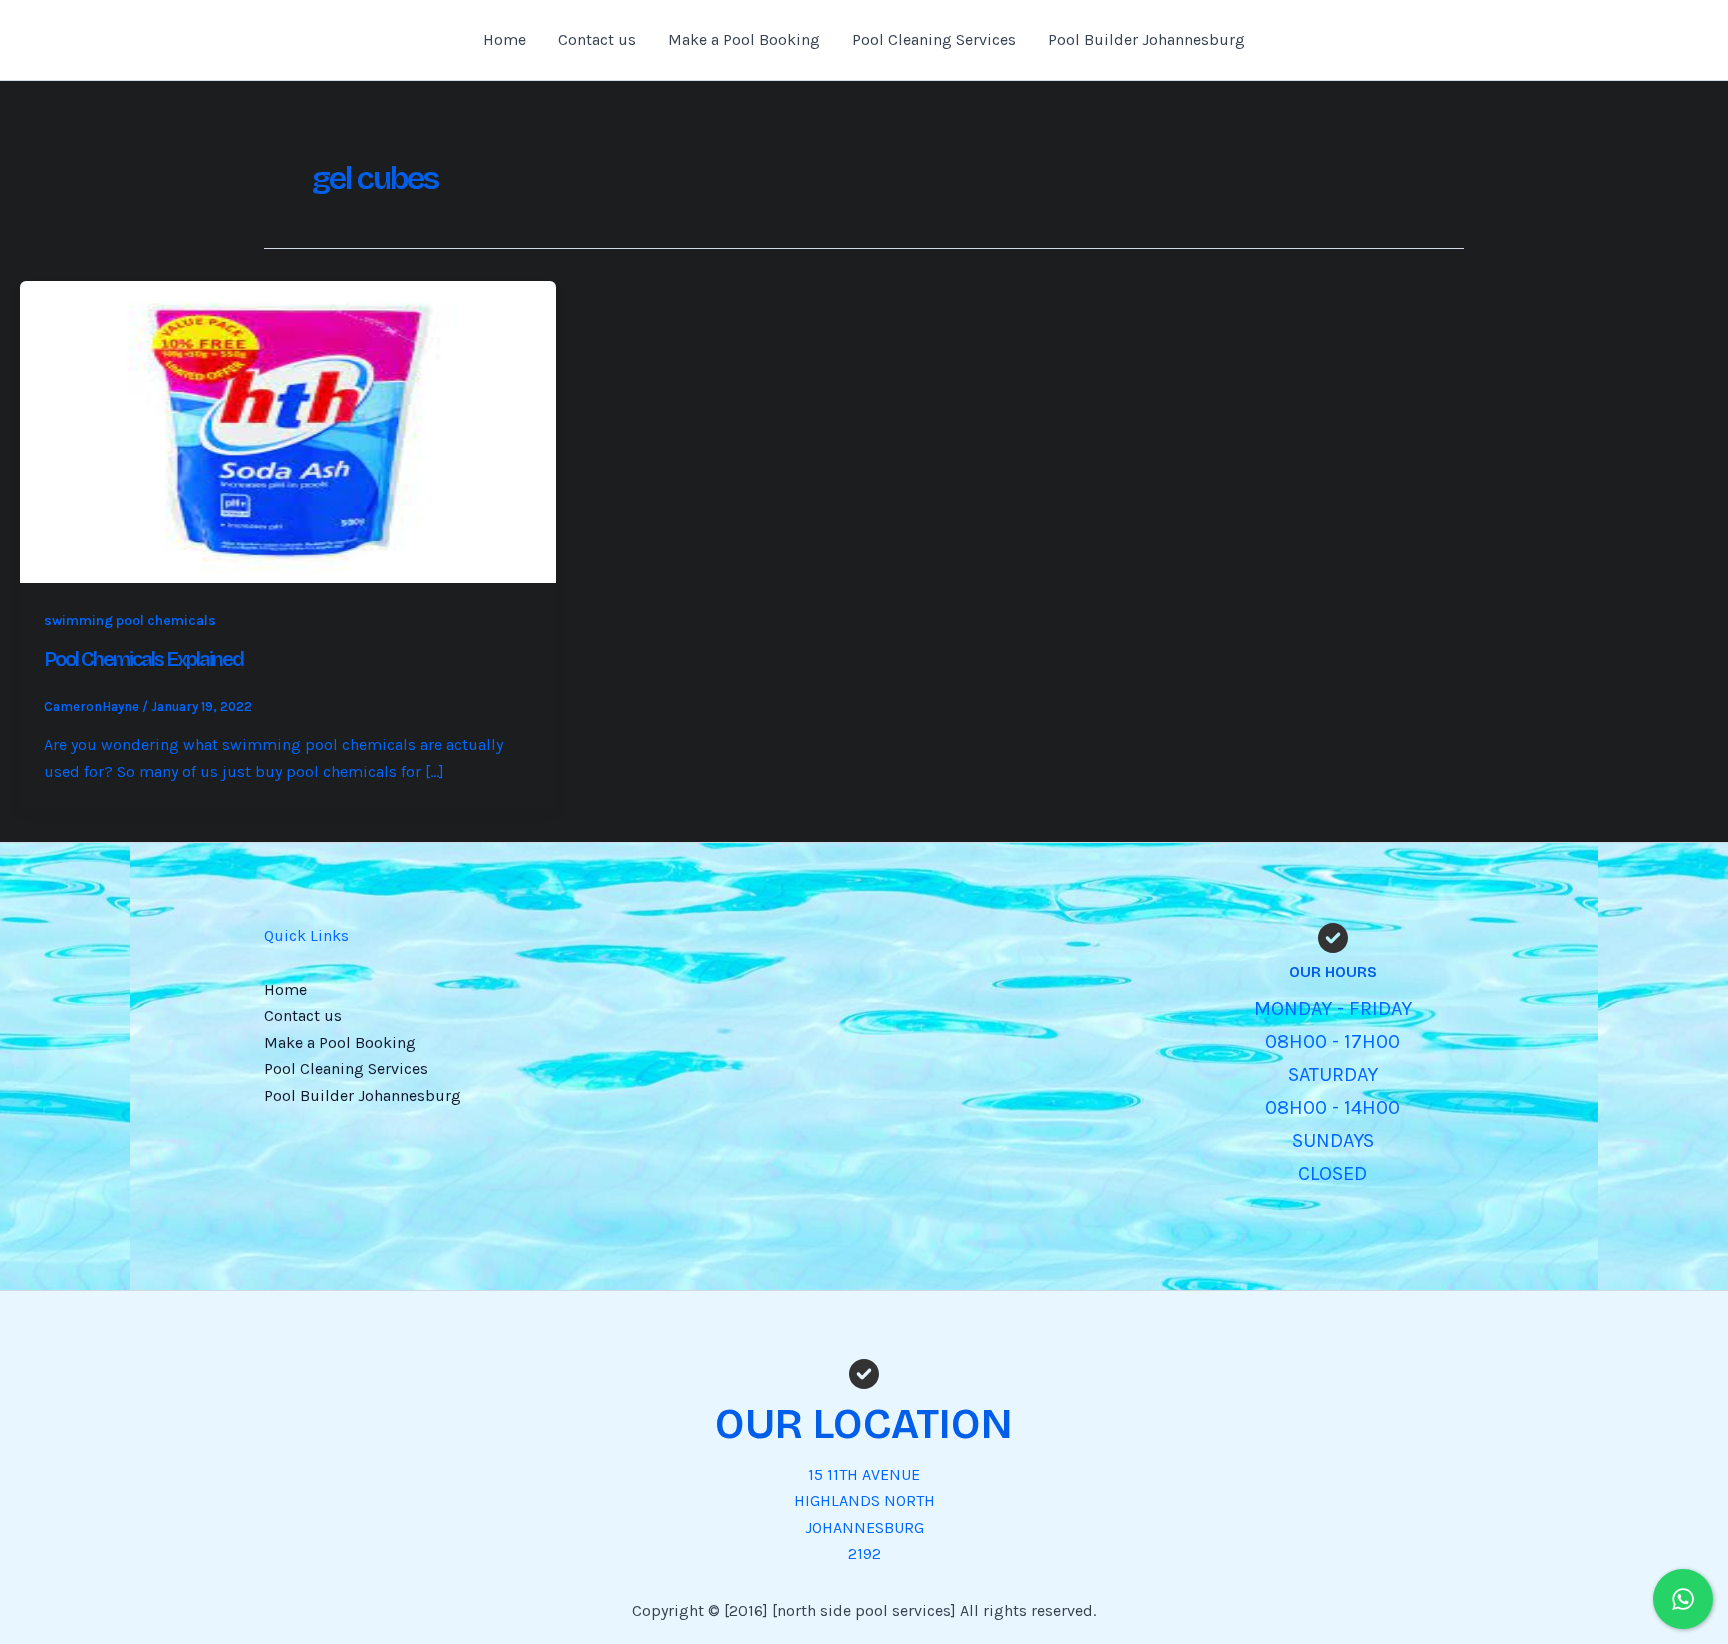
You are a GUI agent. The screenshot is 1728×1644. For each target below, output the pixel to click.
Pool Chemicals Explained (143, 659)
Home (504, 39)
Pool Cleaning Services (934, 39)
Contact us (597, 39)
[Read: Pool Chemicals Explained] (288, 430)
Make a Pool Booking (744, 39)
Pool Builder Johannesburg (1146, 39)
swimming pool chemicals (130, 620)
